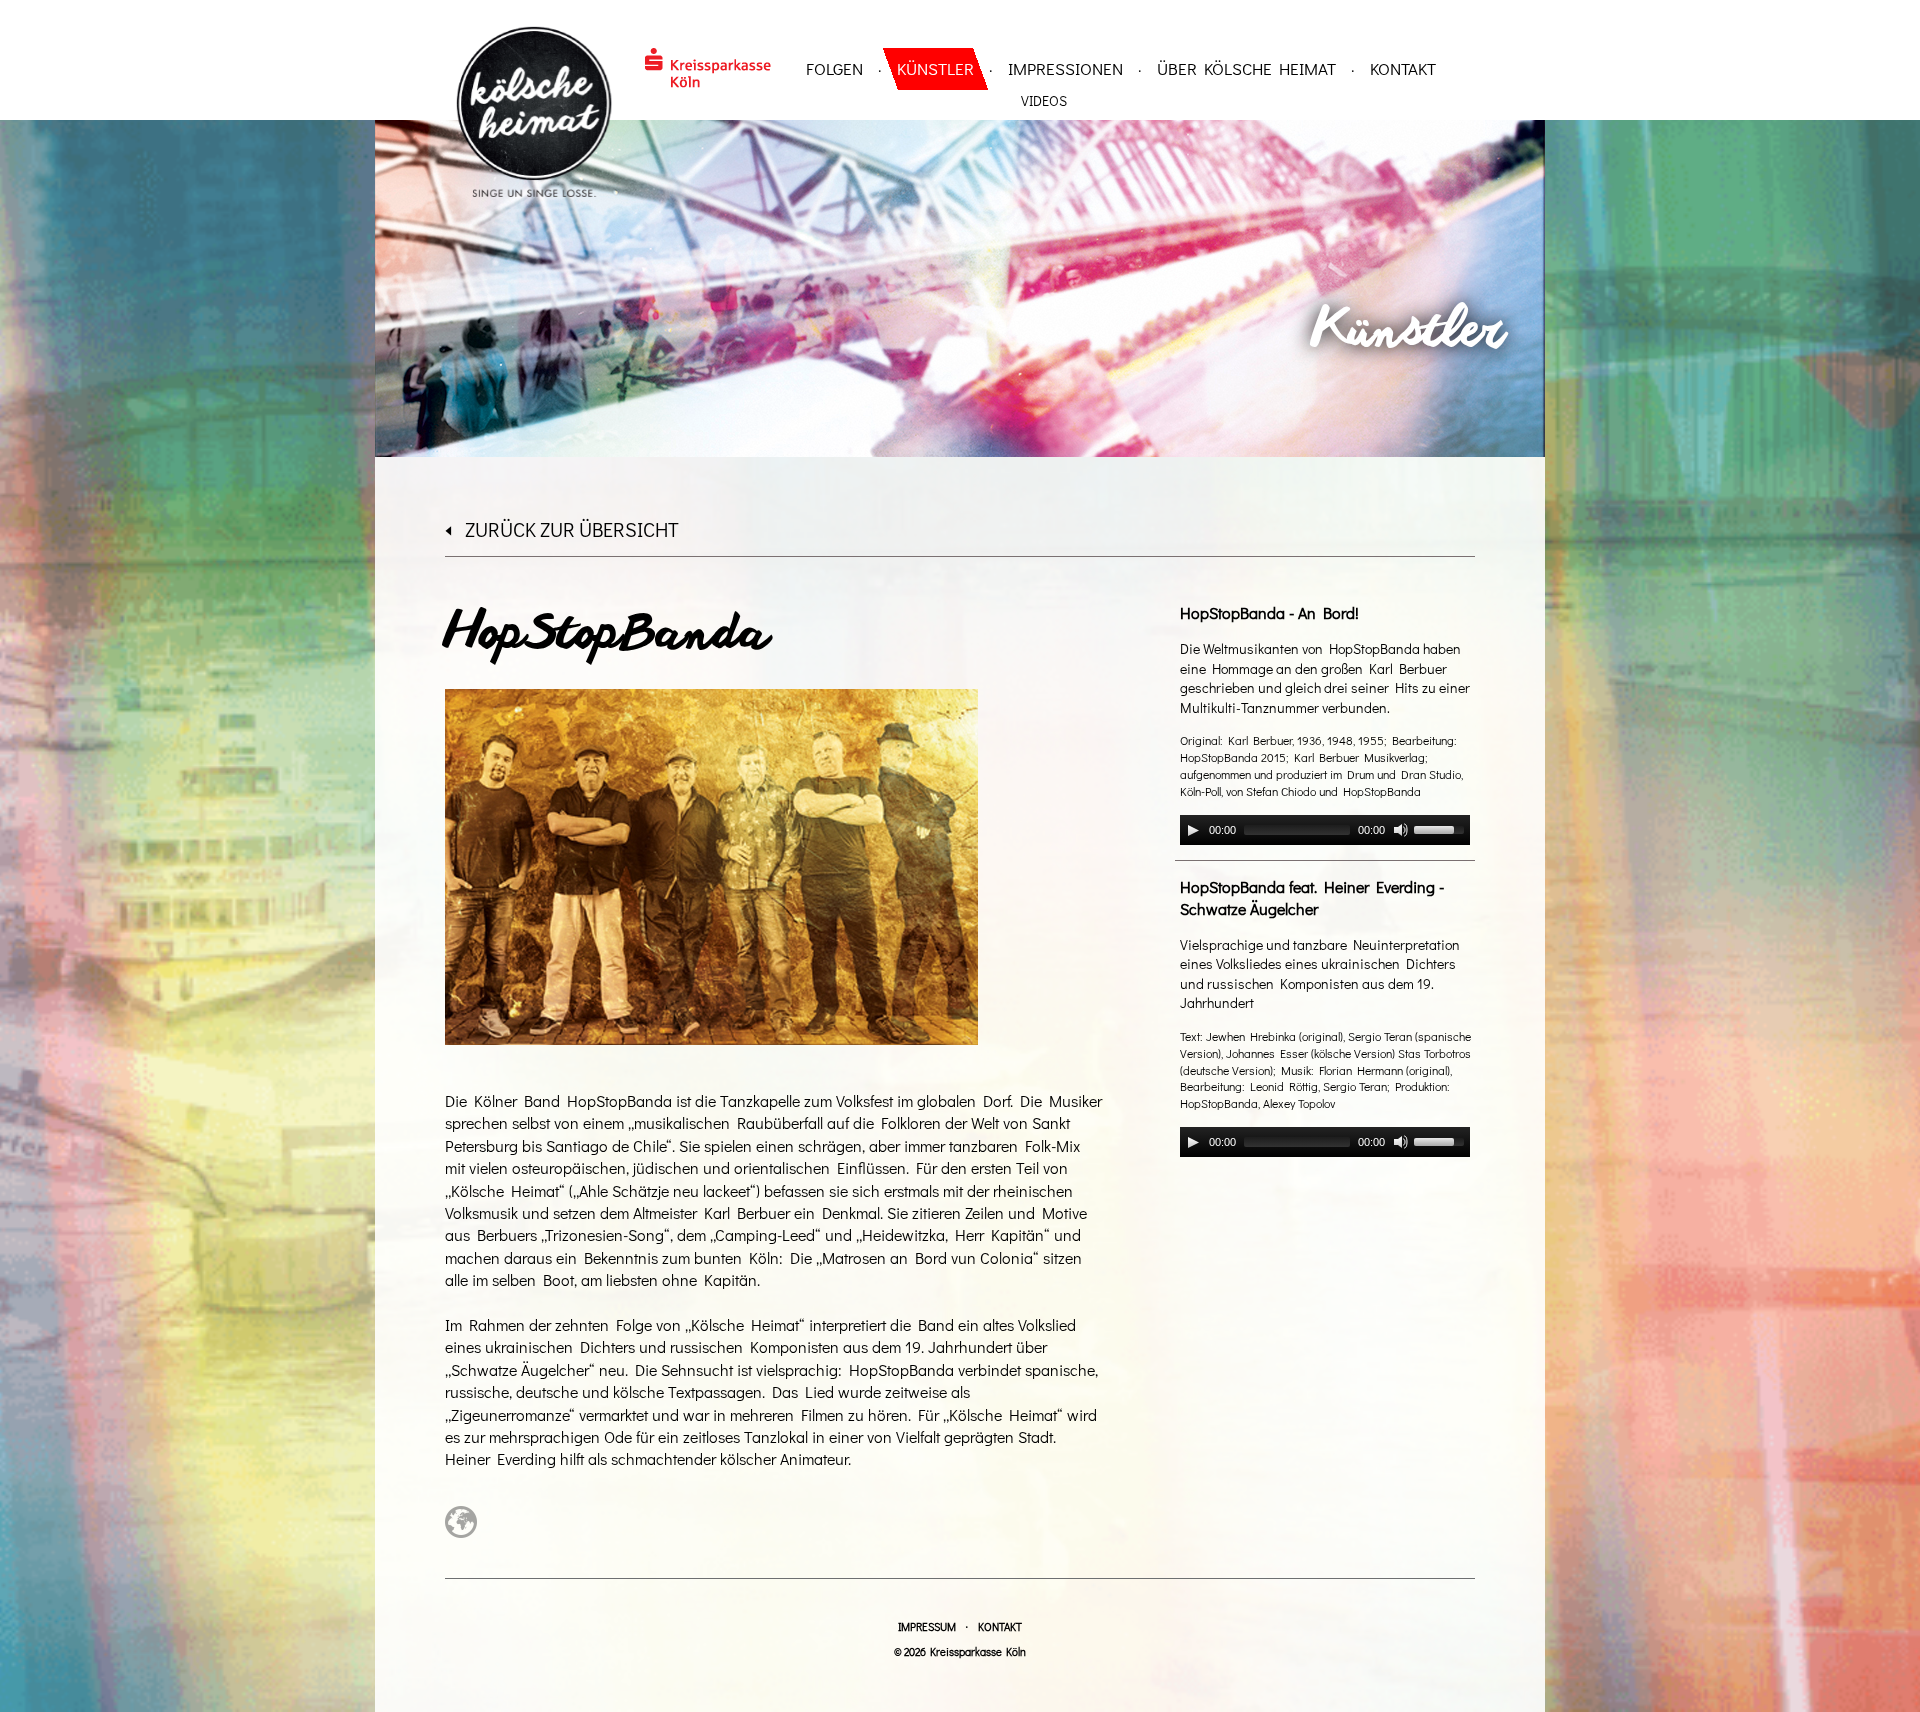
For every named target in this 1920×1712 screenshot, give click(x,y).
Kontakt (1403, 68)
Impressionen (1065, 68)
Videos (1044, 100)
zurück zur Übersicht (572, 529)
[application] (1325, 830)
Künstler (935, 68)
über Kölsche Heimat (1246, 68)
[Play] (1193, 830)
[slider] (1442, 828)
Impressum (927, 1626)
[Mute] (1401, 830)
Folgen (834, 68)
